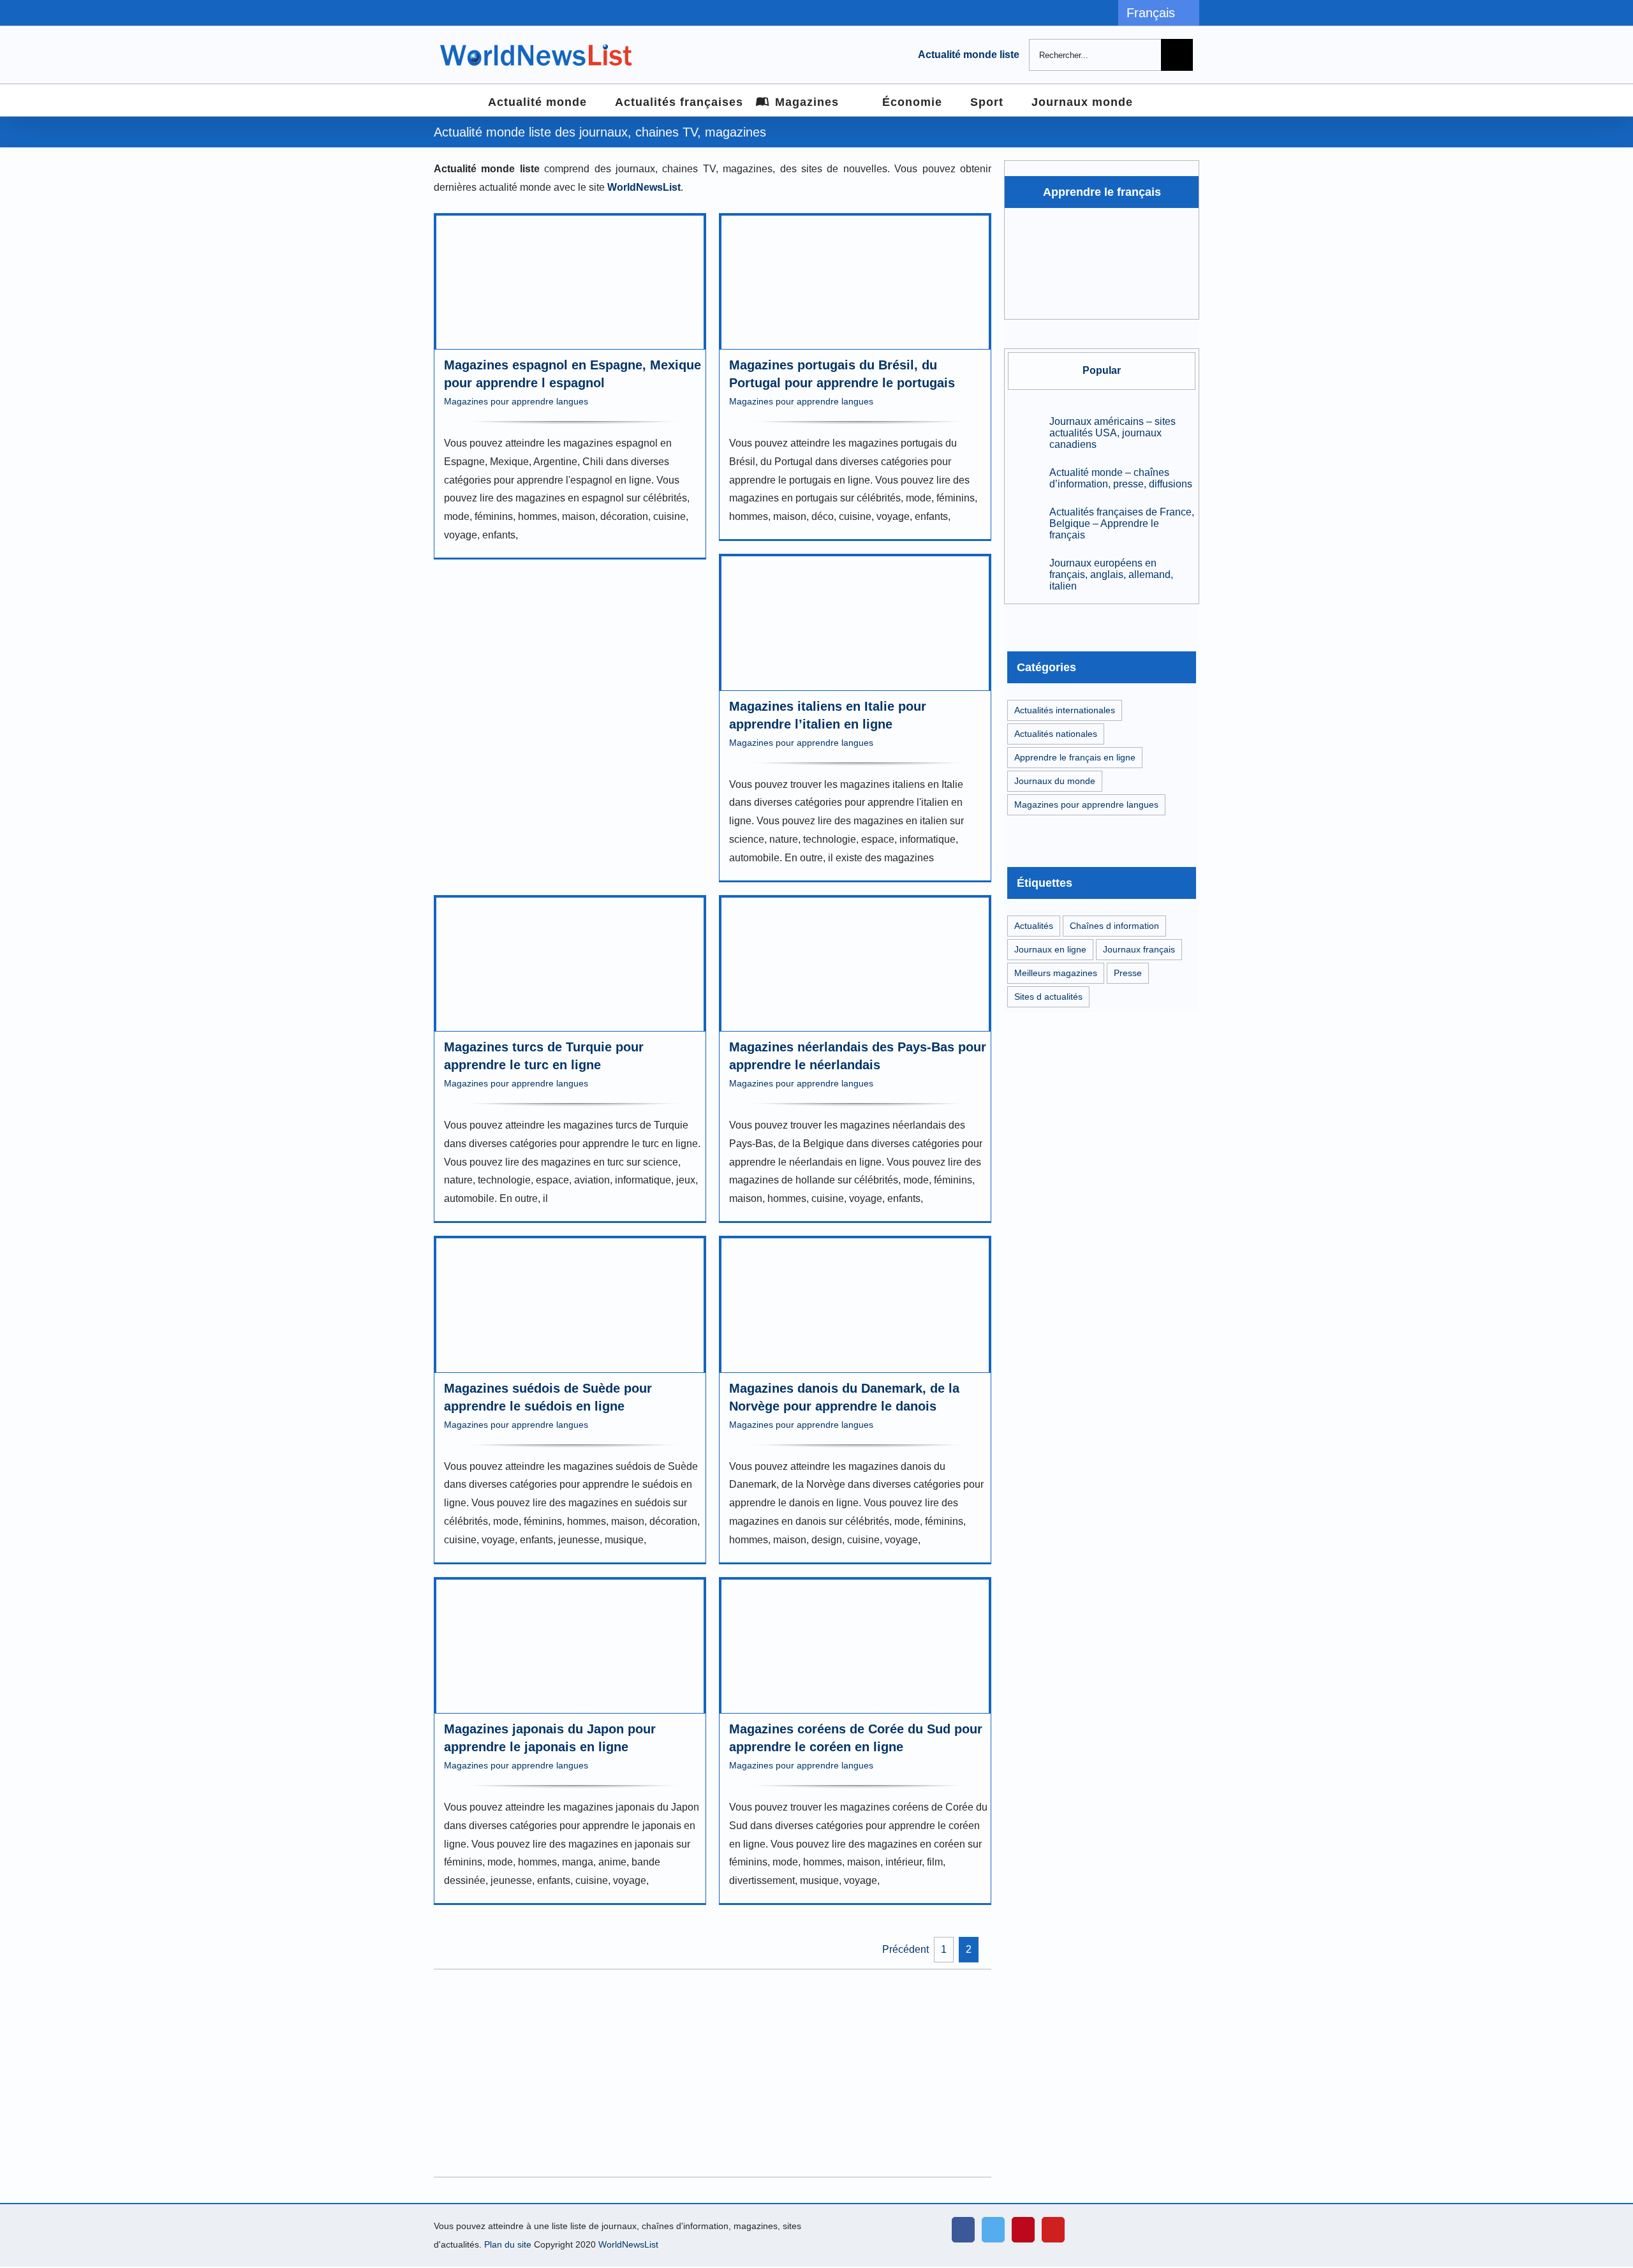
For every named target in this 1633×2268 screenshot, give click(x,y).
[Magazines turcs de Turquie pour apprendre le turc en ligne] (570, 965)
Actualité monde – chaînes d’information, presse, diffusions (1121, 478)
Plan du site (508, 2244)
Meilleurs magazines (1056, 973)
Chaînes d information (1114, 926)
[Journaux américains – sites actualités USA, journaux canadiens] (1024, 433)
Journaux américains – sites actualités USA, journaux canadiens (1112, 433)
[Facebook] (963, 2230)
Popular (1102, 370)
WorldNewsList (628, 2244)
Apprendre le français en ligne (1075, 757)
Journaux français (1139, 949)
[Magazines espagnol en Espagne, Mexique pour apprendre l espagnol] (570, 283)
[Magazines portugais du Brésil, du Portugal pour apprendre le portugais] (855, 283)
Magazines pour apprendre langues (516, 401)
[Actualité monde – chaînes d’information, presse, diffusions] (1024, 478)
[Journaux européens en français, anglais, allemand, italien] (1024, 574)
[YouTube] (1053, 2230)
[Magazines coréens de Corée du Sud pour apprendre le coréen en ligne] (855, 1647)
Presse (1128, 973)
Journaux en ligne (1050, 949)
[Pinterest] (1023, 2230)
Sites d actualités (1048, 997)
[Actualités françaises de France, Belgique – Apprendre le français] (1024, 523)
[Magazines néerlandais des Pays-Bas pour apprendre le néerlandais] (855, 965)
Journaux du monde (1055, 781)
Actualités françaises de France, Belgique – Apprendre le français (1122, 523)
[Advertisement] (713, 2073)
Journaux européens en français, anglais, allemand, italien (1111, 574)
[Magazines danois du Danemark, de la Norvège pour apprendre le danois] (855, 1305)
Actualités (1034, 926)
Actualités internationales (1065, 710)
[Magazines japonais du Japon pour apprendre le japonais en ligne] (570, 1647)
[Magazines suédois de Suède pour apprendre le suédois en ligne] (570, 1305)
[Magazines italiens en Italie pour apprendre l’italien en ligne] (855, 623)
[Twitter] (993, 2230)
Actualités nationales (1056, 734)
